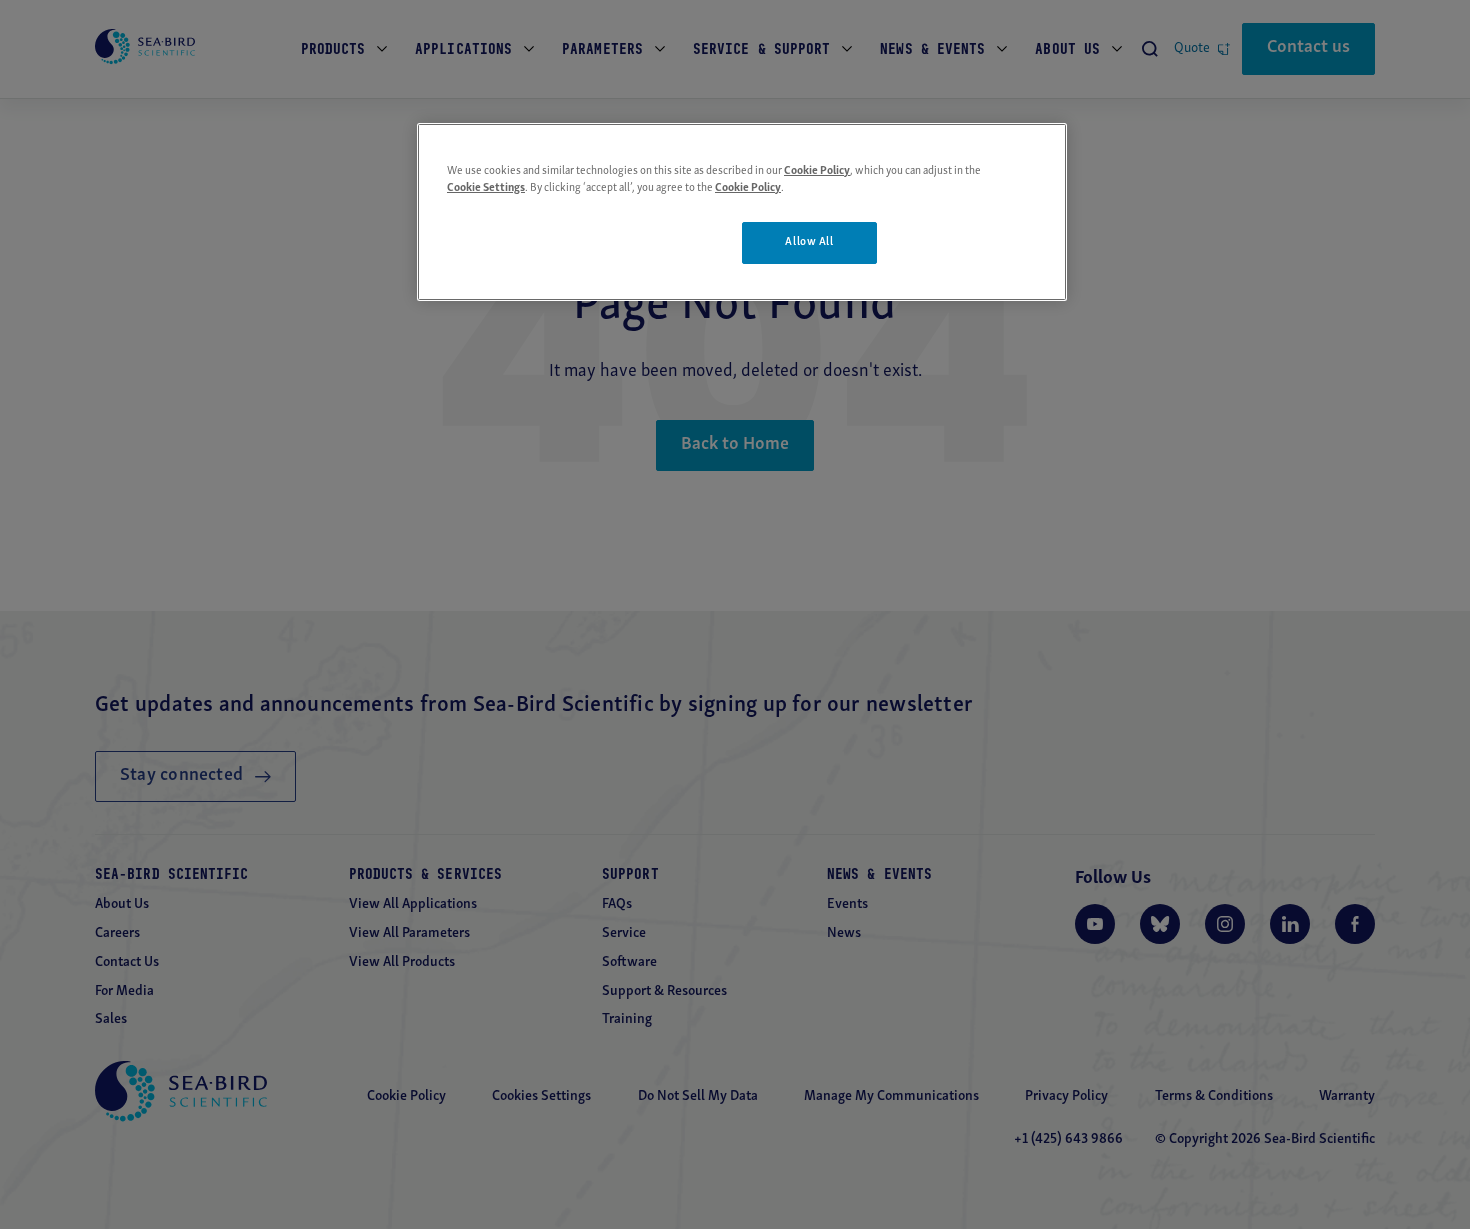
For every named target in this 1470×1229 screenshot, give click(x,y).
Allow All (809, 242)
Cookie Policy (817, 171)
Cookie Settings (486, 188)
